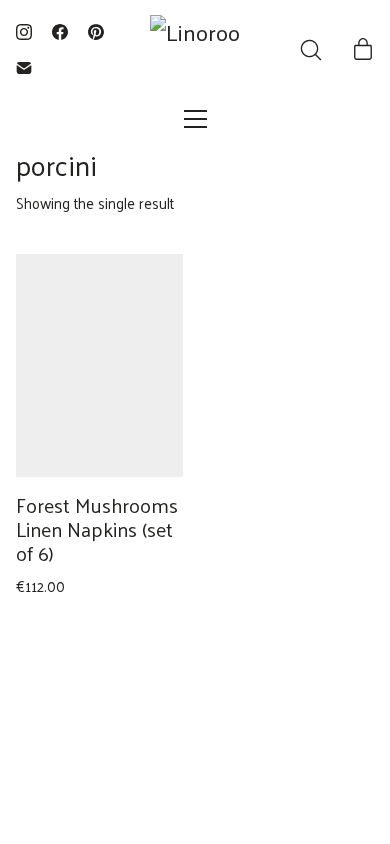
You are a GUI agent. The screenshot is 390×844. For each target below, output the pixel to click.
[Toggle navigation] (195, 119)
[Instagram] (24, 32)
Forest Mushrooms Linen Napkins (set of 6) (97, 529)
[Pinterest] (96, 32)
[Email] (24, 68)
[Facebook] (60, 32)
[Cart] (363, 50)
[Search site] (311, 50)
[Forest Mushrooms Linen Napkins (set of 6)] (99, 365)
